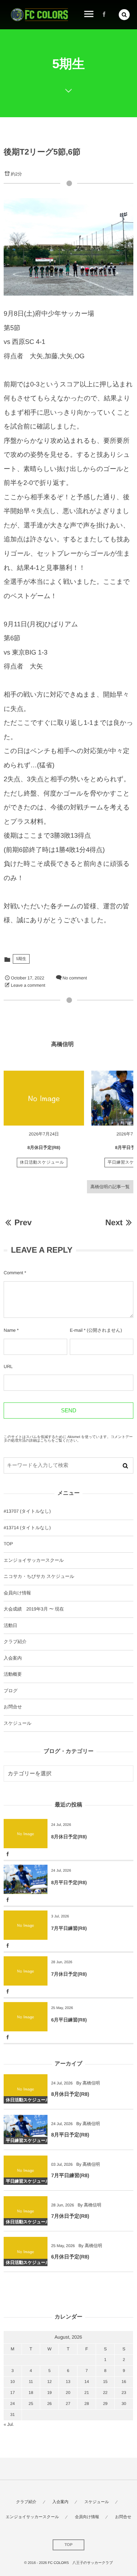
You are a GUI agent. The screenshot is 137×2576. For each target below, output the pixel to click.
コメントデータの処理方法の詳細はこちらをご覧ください (68, 1439)
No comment (75, 978)
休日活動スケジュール (42, 1163)
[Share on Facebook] (104, 15)
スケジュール (18, 1723)
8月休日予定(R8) (44, 1148)
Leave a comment (28, 985)
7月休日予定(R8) (69, 1974)
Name (10, 1330)
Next (114, 1222)
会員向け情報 (17, 1593)
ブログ (11, 1691)
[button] (124, 15)
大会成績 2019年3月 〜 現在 (34, 1609)
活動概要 (13, 1674)
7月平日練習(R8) (69, 1928)
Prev (23, 1222)
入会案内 (13, 1658)
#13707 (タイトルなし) (27, 1511)
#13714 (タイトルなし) (27, 1528)
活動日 (10, 1626)
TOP (8, 1544)
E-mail (76, 1330)
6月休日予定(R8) (70, 2257)
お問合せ (13, 1707)
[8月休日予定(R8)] (44, 1098)
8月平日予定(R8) (69, 1882)
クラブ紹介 (15, 1642)
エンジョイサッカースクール (34, 1560)
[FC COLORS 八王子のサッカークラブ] (39, 15)
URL (8, 1367)
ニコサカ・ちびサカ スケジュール (39, 1576)
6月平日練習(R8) (69, 2020)
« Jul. (9, 2424)
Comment (13, 1273)
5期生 (21, 959)
